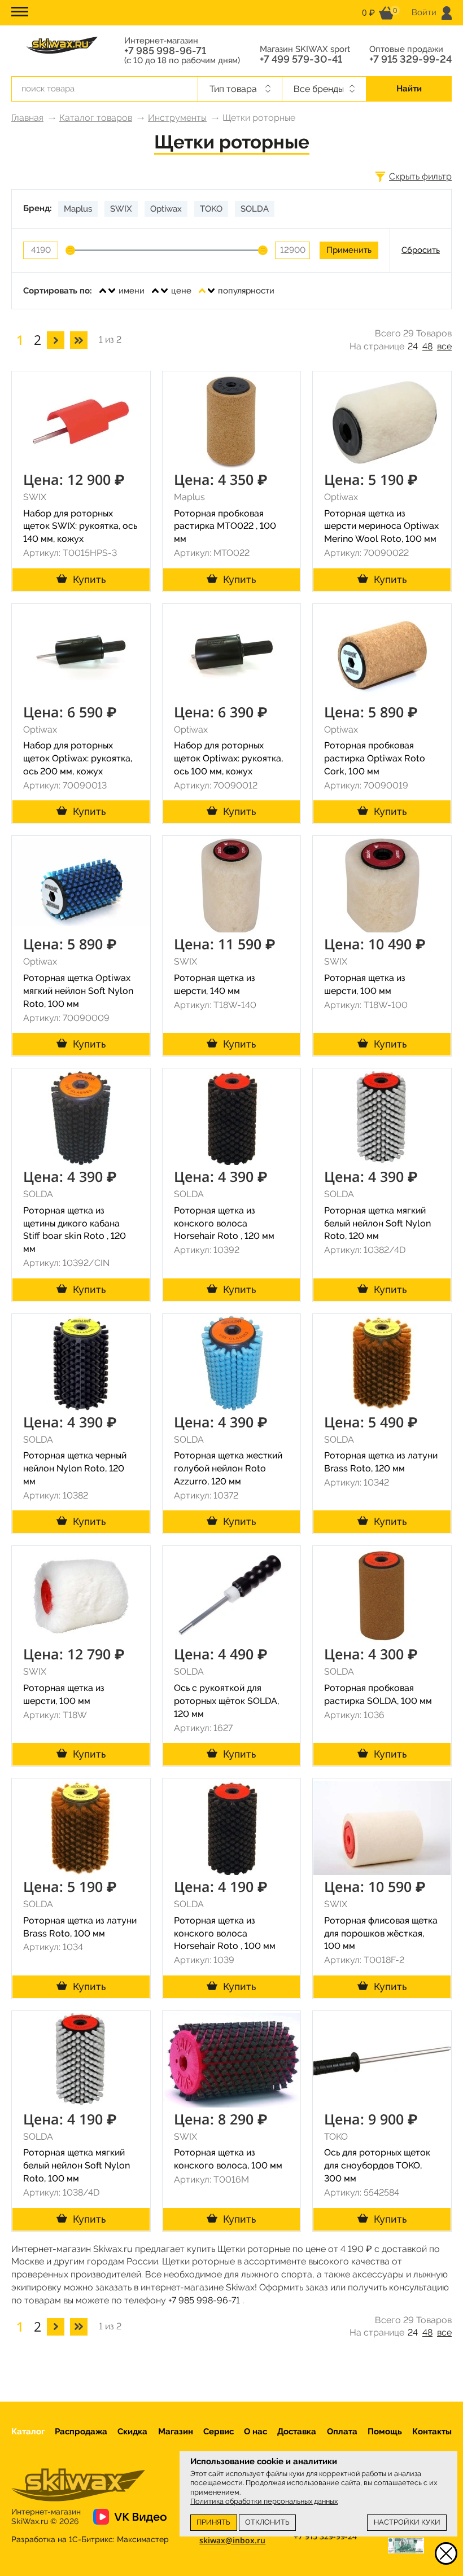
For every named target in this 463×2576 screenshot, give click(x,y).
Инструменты (177, 118)
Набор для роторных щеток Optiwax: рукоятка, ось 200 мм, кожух (78, 758)
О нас (255, 2432)
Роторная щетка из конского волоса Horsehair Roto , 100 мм (225, 1933)
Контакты (432, 2432)
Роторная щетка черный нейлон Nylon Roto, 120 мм (75, 1468)
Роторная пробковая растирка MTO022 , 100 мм (225, 526)
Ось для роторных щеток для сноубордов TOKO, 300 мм (377, 2165)
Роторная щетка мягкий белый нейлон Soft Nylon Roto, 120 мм (377, 1223)
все (444, 346)
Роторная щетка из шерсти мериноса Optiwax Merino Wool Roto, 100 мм (381, 526)
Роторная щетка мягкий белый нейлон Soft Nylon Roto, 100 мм (77, 2165)
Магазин (176, 2432)
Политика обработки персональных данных (264, 2501)
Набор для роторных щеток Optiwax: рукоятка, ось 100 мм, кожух (228, 758)
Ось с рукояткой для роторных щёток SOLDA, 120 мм (226, 1701)
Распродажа (81, 2432)
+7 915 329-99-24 (410, 59)
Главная (27, 118)
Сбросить (421, 250)
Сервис (219, 2432)
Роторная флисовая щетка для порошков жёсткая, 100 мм (381, 1933)
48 (427, 346)
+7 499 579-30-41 (301, 59)
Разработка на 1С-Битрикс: (90, 2539)
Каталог (28, 2432)
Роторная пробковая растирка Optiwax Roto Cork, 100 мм (375, 758)
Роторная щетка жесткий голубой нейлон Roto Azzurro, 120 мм (228, 1468)
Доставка (297, 2432)
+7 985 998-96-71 (165, 51)
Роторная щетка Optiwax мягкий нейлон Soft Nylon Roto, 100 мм (78, 991)
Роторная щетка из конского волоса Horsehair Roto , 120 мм (224, 1223)
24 (413, 346)
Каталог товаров (96, 118)
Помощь (385, 2432)
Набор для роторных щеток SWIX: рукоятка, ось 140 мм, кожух (80, 526)
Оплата (342, 2432)
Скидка (132, 2432)
